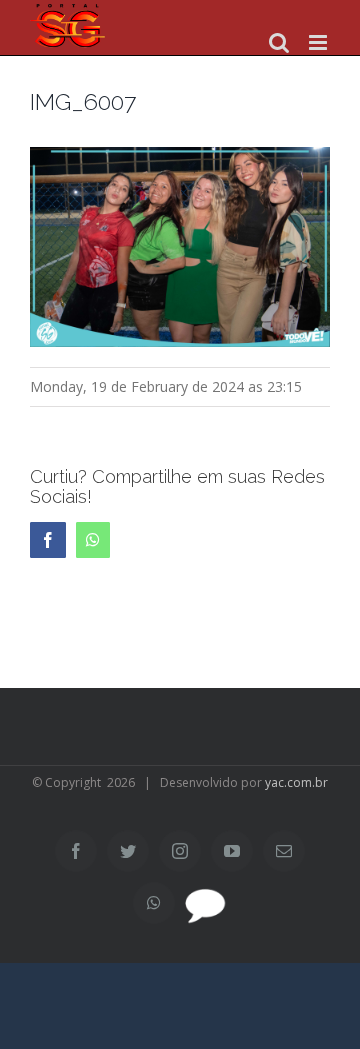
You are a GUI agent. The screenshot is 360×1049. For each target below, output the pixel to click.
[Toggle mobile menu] (319, 42)
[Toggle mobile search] (279, 42)
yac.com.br (296, 782)
